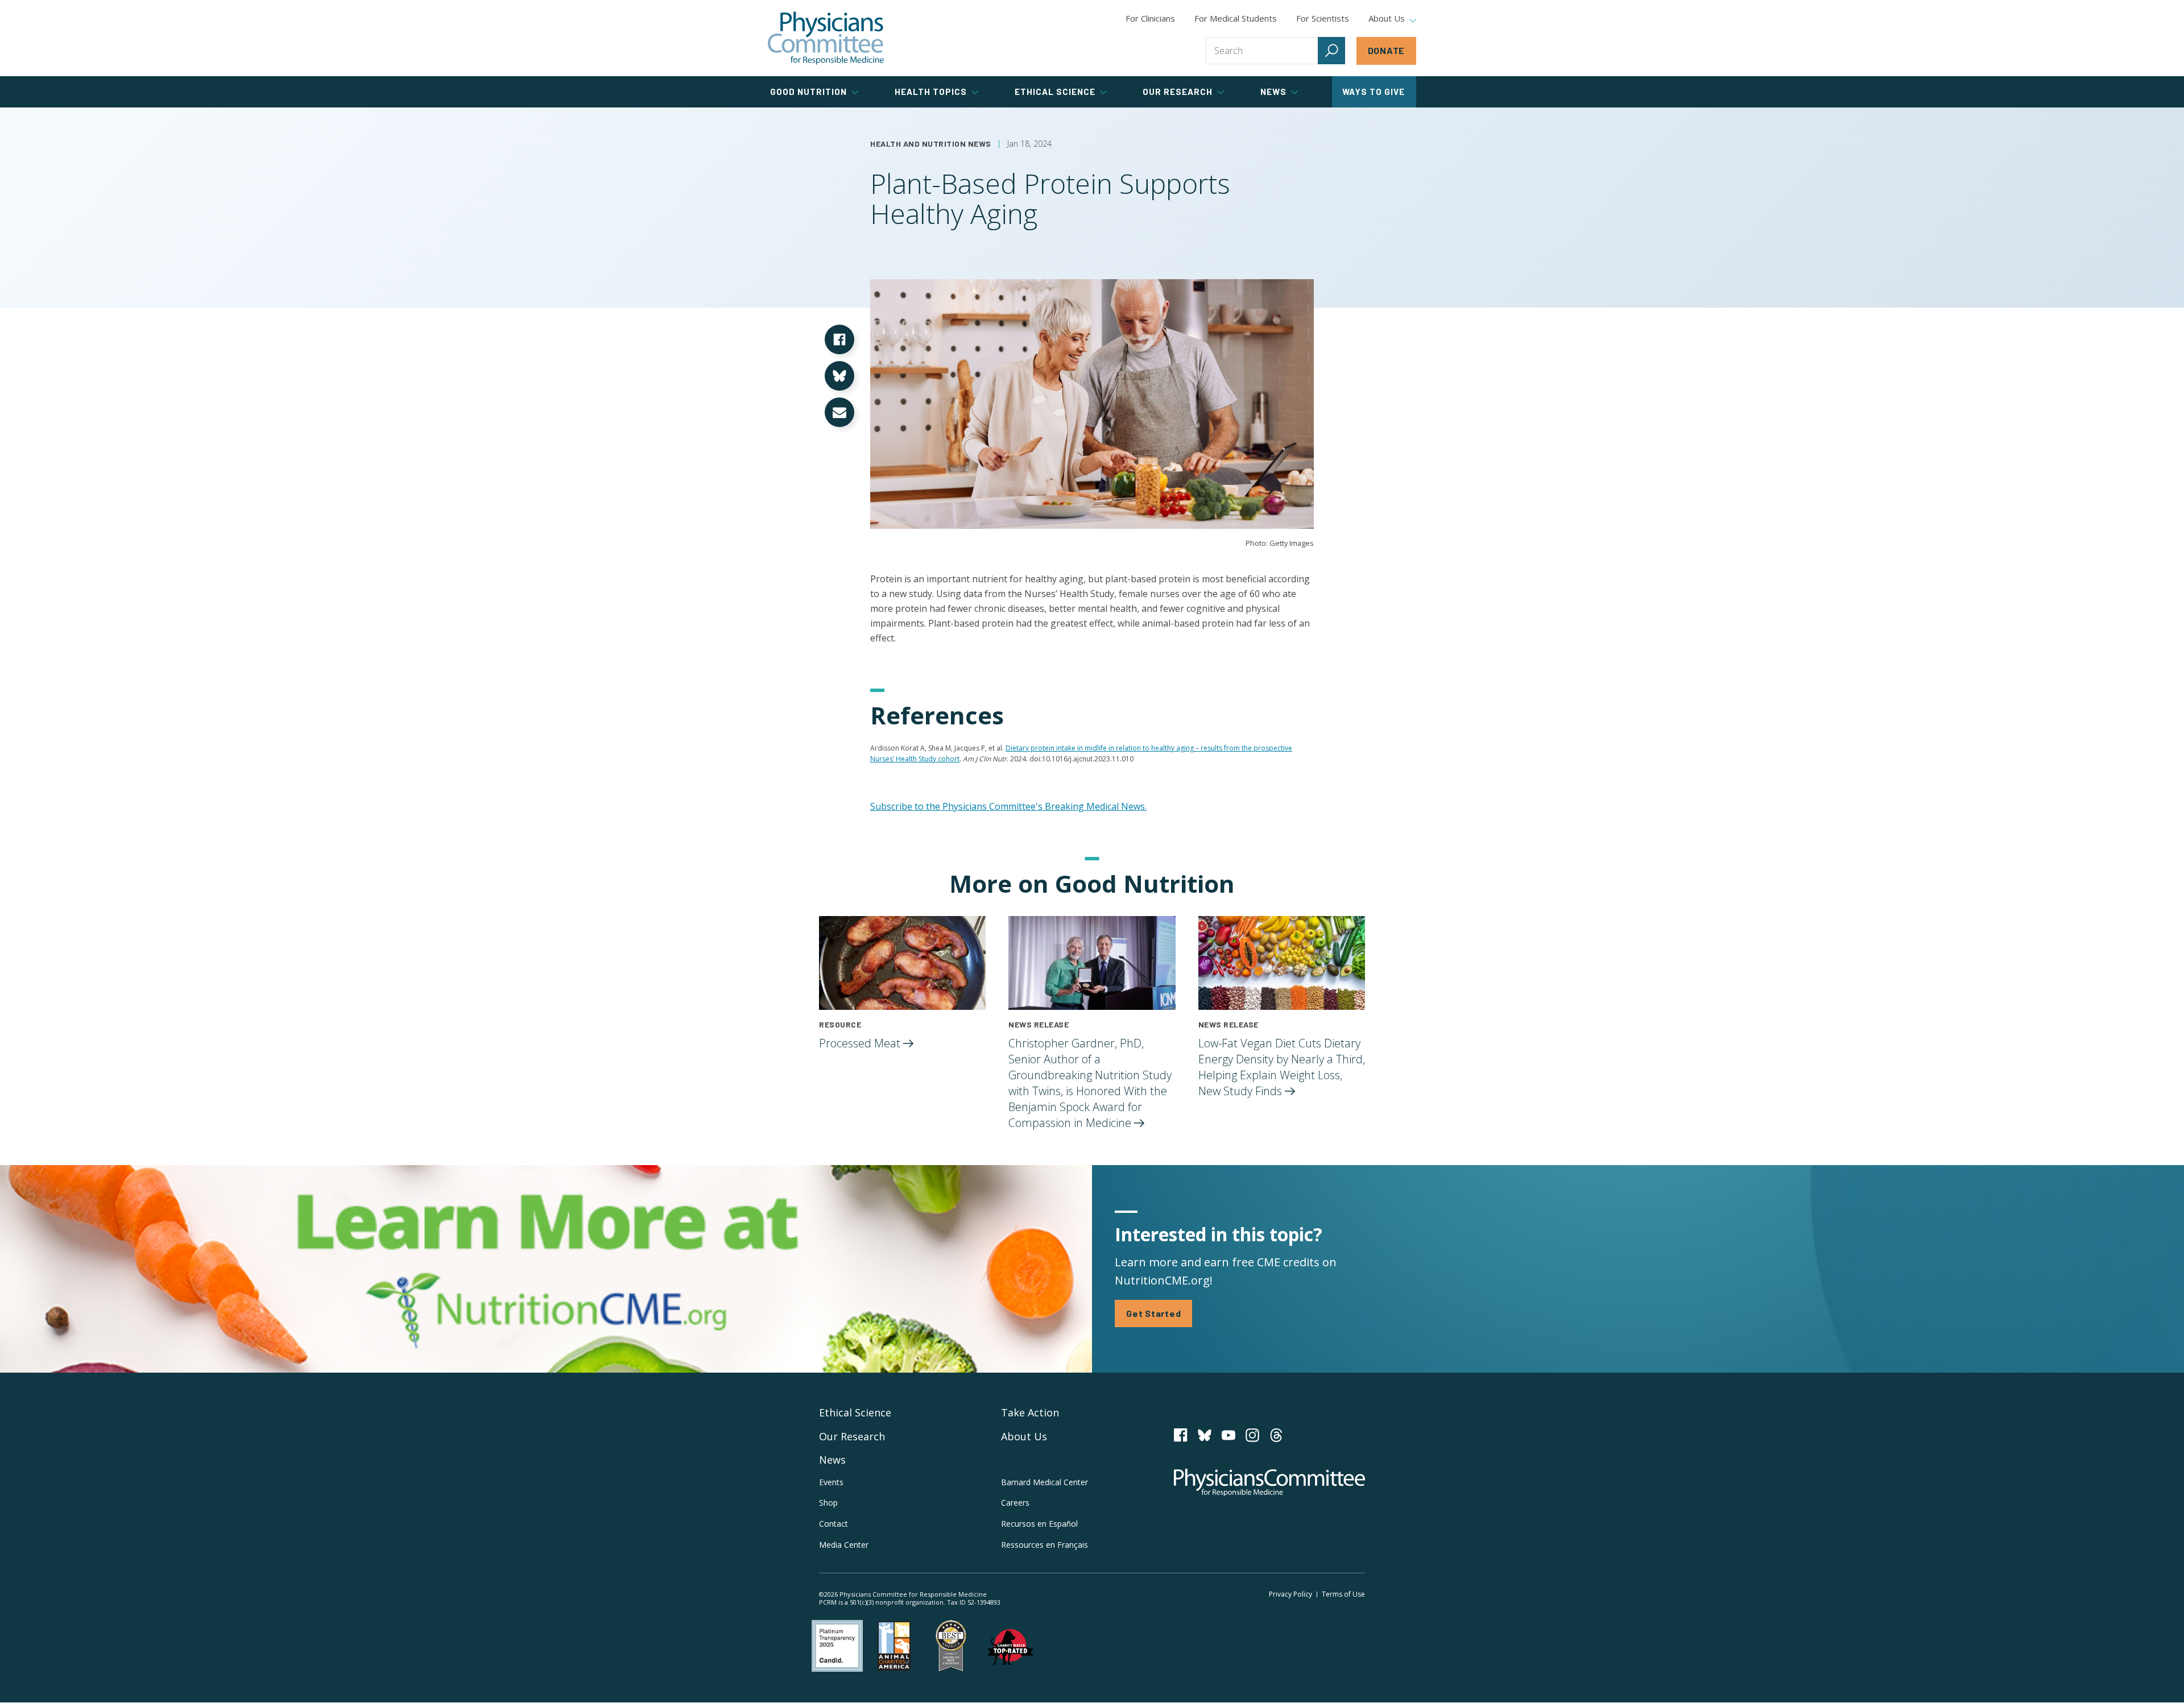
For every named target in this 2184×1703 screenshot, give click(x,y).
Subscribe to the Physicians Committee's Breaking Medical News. (1008, 806)
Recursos (1039, 1524)
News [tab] (1273, 92)
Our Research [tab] (1178, 92)
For (1236, 18)
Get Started (1153, 1313)
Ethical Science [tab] (1055, 92)
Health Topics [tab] (931, 92)
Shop (828, 1503)
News (832, 1460)
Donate (1387, 50)
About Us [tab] (1387, 19)
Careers (1015, 1503)
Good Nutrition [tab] (808, 92)
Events (831, 1482)
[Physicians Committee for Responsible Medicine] (826, 38)
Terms (1343, 1594)
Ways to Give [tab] (1374, 92)
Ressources (1045, 1545)
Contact (834, 1524)
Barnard (1045, 1482)
